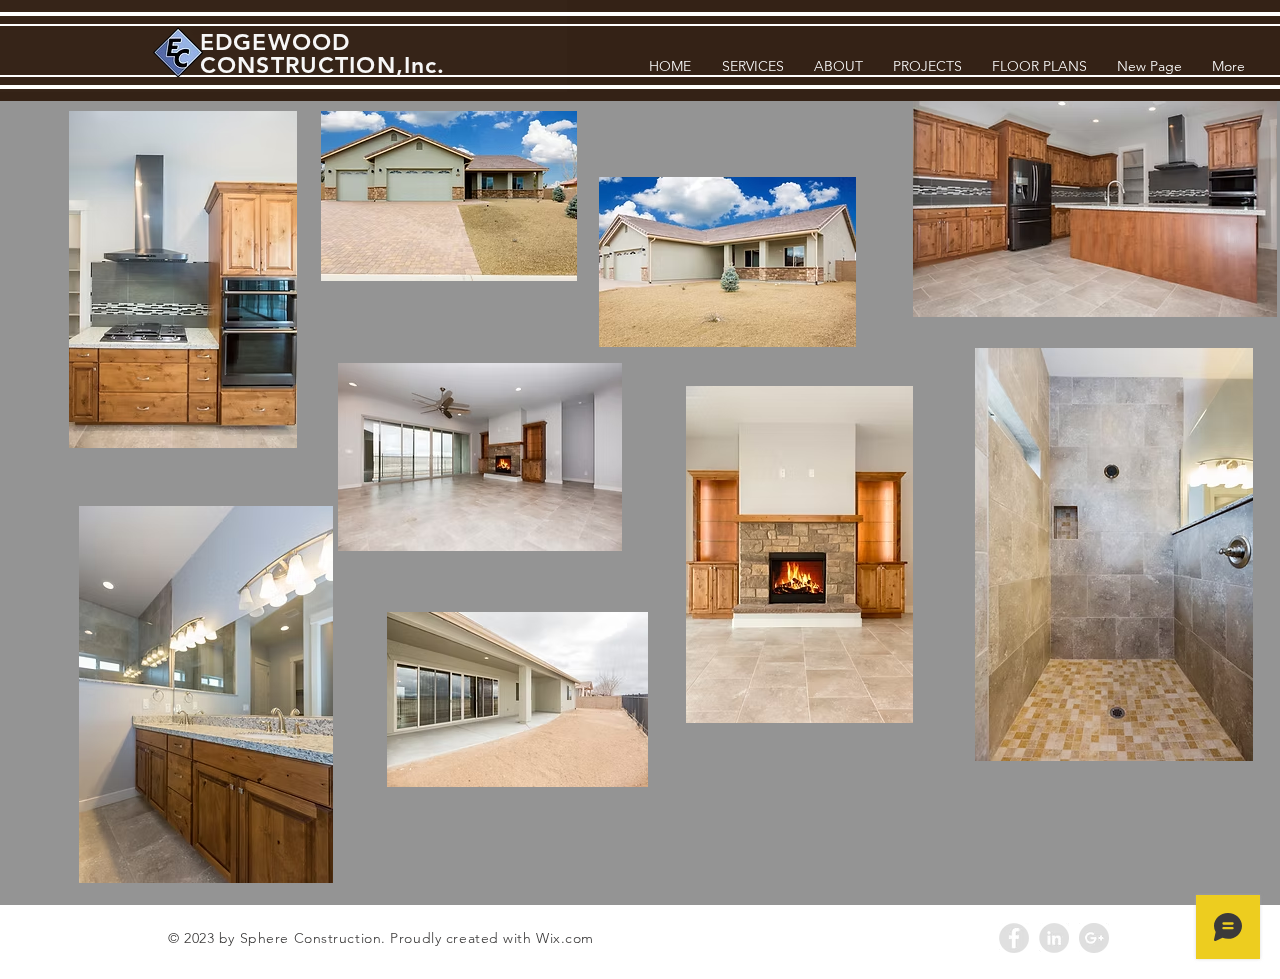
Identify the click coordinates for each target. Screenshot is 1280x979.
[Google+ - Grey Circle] (1094, 938)
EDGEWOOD (275, 42)
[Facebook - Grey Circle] (1014, 938)
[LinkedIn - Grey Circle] (1054, 938)
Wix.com (565, 938)
